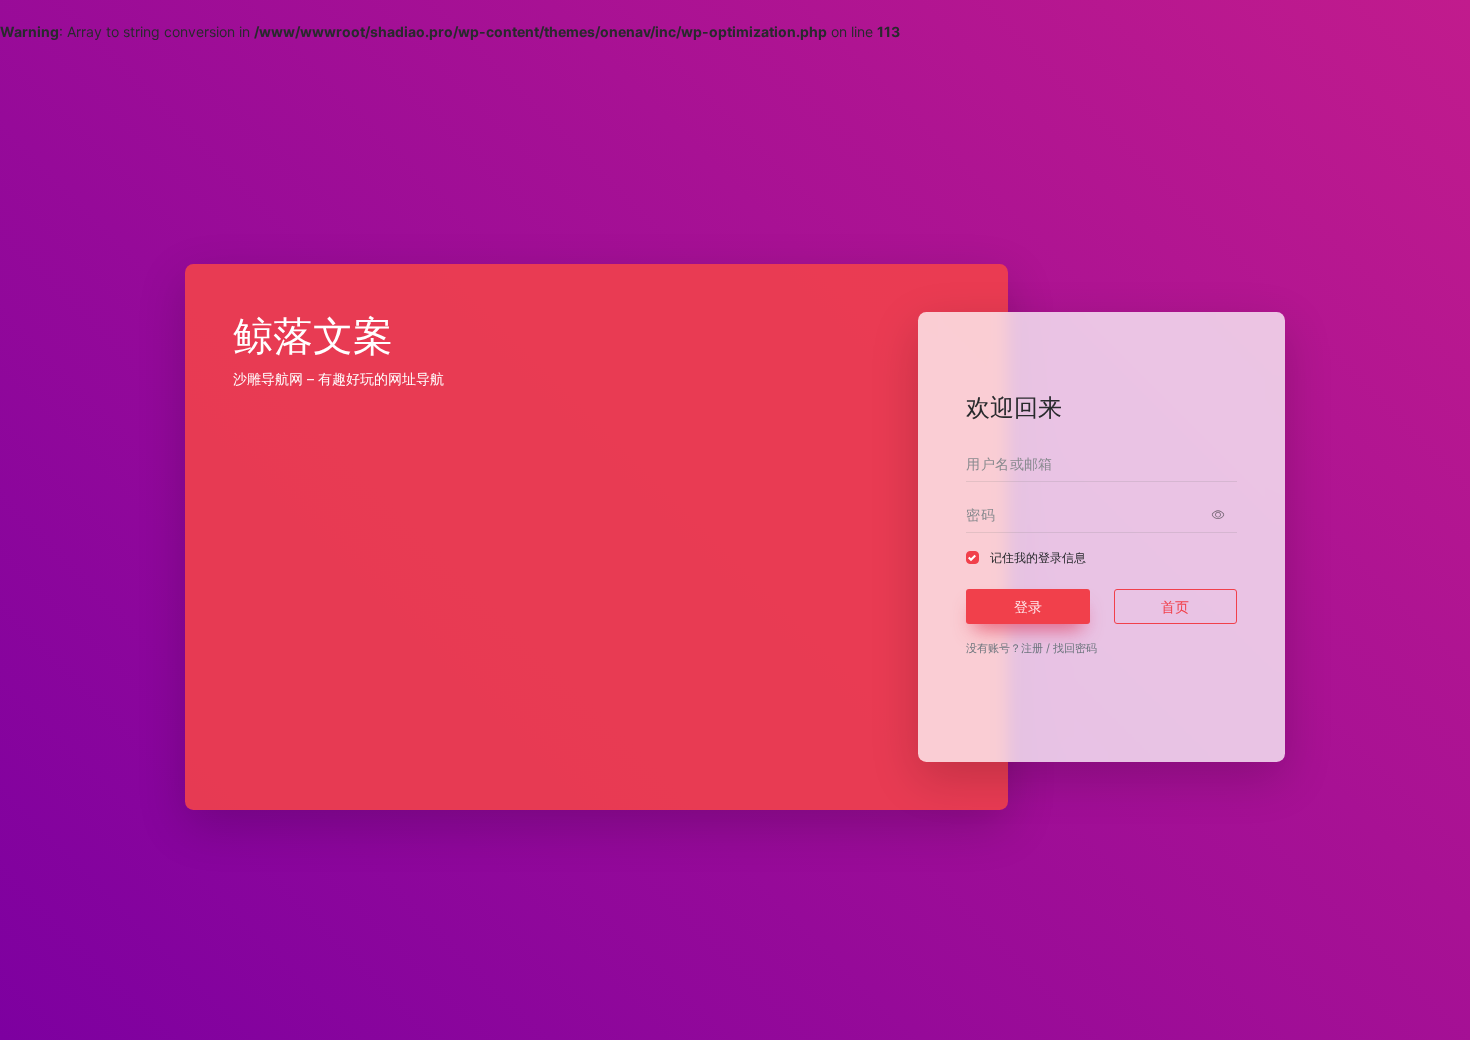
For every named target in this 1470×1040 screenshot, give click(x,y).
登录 (1028, 606)
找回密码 (1075, 648)
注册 (1032, 648)
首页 (1175, 606)
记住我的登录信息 (1038, 557)
